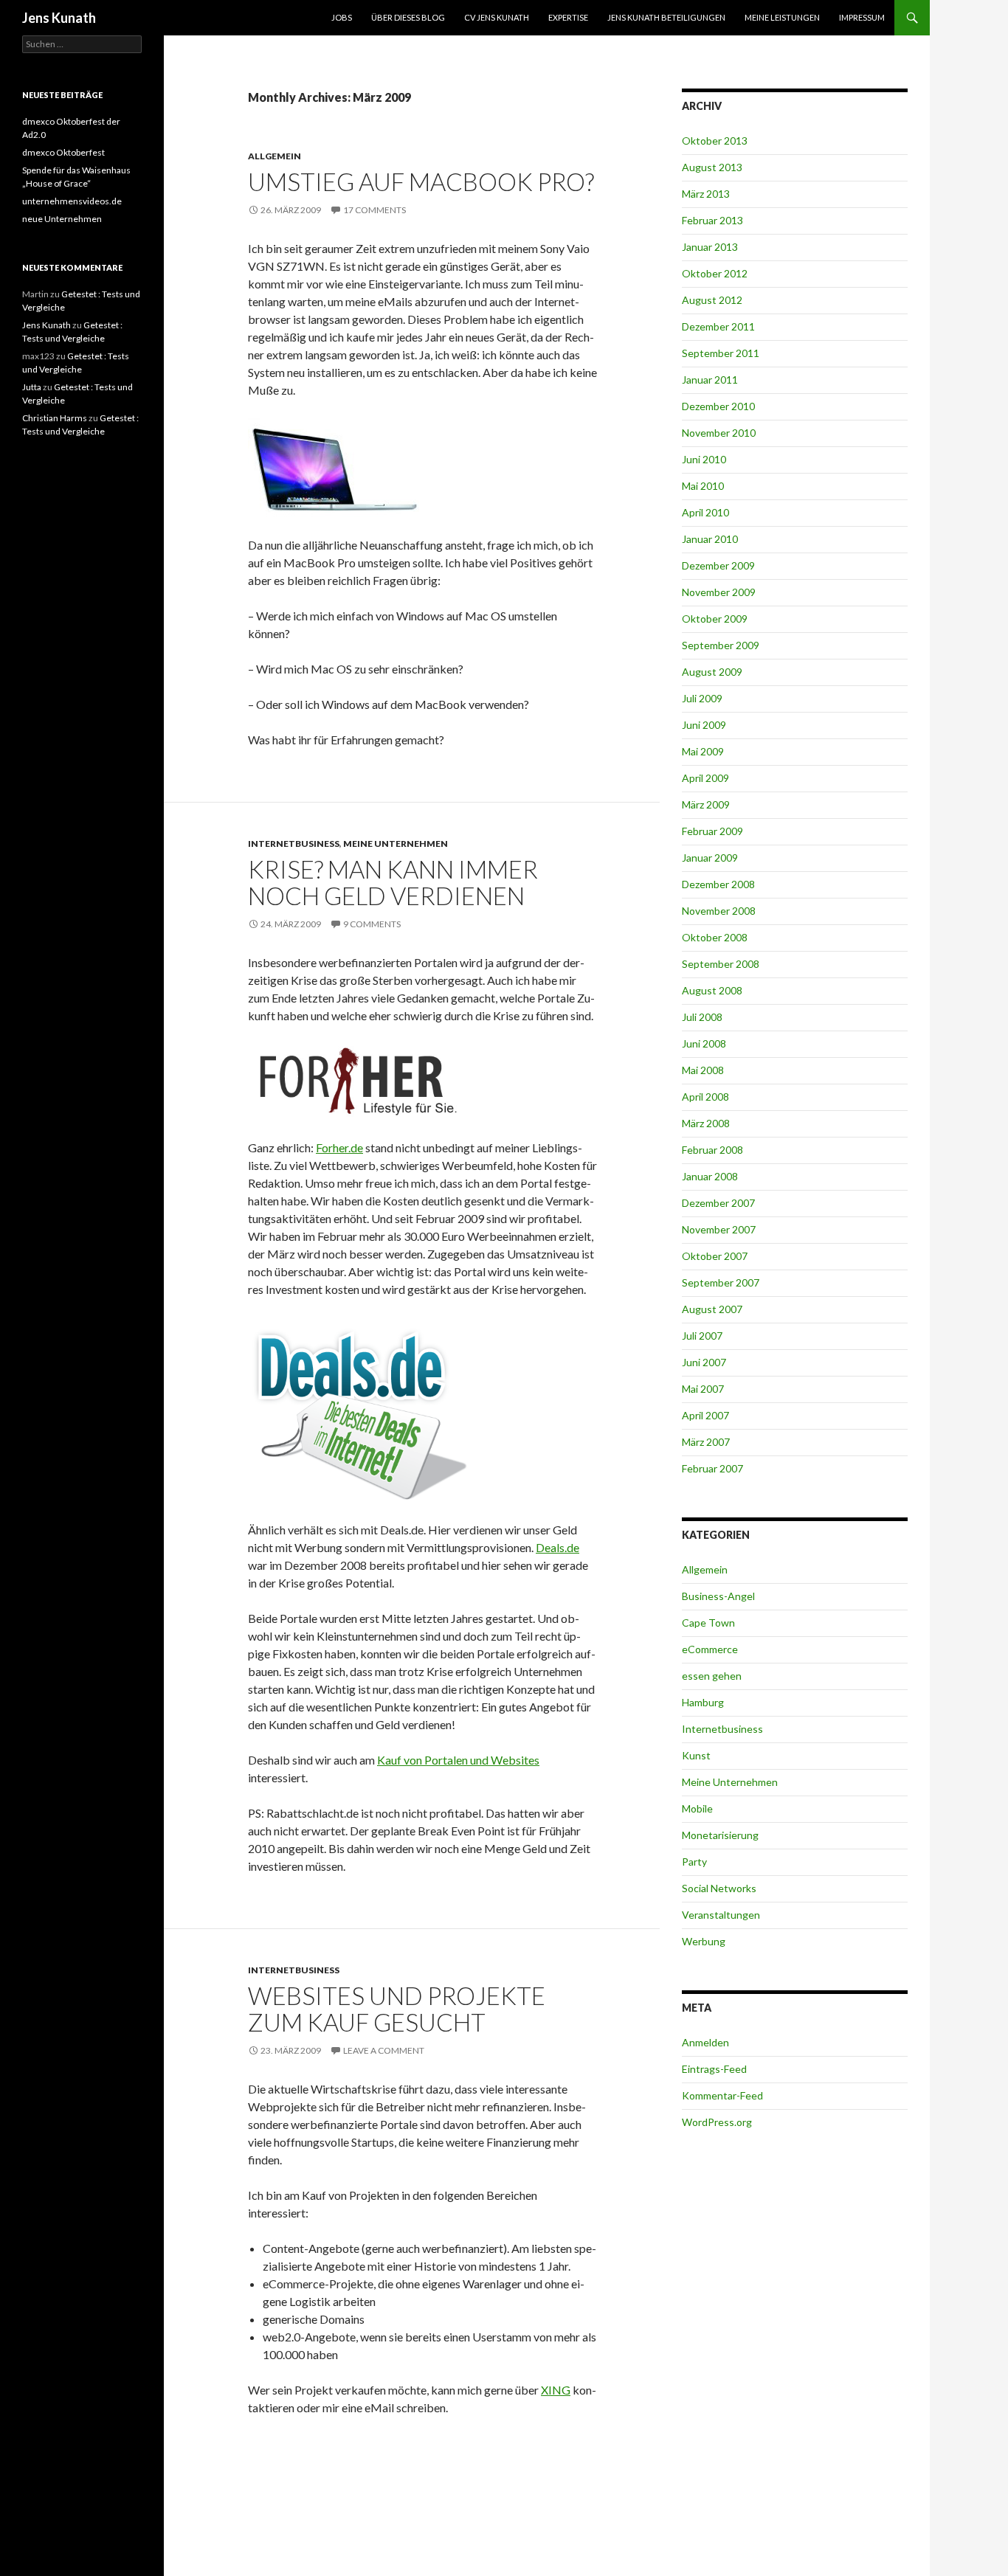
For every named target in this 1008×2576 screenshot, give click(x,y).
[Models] (359, 1080)
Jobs (342, 17)
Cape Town (708, 1623)
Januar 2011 (710, 380)
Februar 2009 (712, 831)
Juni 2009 (704, 725)
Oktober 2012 (715, 273)
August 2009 (712, 672)
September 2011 (721, 353)
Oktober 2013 (715, 141)
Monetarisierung (720, 1835)
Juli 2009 (702, 698)
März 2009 (706, 804)
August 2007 (712, 1309)
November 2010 (719, 433)
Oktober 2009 (715, 619)
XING (556, 2390)
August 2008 (712, 990)
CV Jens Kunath (497, 17)
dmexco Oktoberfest (63, 152)
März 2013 (706, 194)
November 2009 (719, 592)
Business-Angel (718, 1596)
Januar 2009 (710, 858)
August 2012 (712, 300)
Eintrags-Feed (714, 2069)
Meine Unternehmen (396, 844)
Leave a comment (384, 2050)
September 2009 (721, 645)
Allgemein (275, 156)
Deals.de (557, 1547)
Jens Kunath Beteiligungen (666, 17)
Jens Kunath (59, 18)
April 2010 (705, 512)
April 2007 (705, 1415)
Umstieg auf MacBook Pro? (421, 181)
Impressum (862, 17)
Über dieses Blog (408, 17)
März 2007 (706, 1442)
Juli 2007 (702, 1336)
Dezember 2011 (718, 326)
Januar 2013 (710, 247)
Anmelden (705, 2042)
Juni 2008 (704, 1043)
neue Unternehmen (62, 219)
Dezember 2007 (718, 1203)
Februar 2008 (712, 1150)
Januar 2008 (710, 1176)
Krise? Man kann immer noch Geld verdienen (393, 882)
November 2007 (719, 1229)
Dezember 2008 (718, 884)
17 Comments (374, 210)
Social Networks (719, 1888)
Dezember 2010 (718, 406)
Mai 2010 (703, 486)
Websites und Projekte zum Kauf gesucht (397, 2009)
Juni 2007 (704, 1362)
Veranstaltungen (721, 1915)
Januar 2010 (710, 539)
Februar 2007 (712, 1468)
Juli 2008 (702, 1017)
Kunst (696, 1755)
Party (694, 1862)
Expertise (568, 17)
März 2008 (706, 1123)
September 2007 (721, 1282)
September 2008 (721, 964)
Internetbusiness (294, 844)
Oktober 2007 (715, 1256)
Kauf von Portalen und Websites (458, 1760)
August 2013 (712, 167)
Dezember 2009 (718, 565)
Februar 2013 (712, 220)
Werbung (704, 1941)
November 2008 (719, 911)
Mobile (697, 1808)
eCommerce (710, 1649)
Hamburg (703, 1702)
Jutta (32, 387)
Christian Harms (55, 418)
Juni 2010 (704, 459)
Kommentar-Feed (722, 2095)
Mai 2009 (703, 751)
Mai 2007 (703, 1389)
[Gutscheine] (359, 1408)
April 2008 (705, 1097)
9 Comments (372, 924)
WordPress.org (717, 2122)
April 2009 (705, 778)
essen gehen (712, 1676)
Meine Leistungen (782, 17)
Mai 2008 (703, 1070)
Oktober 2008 (715, 937)
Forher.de (339, 1147)
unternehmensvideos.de (72, 201)
